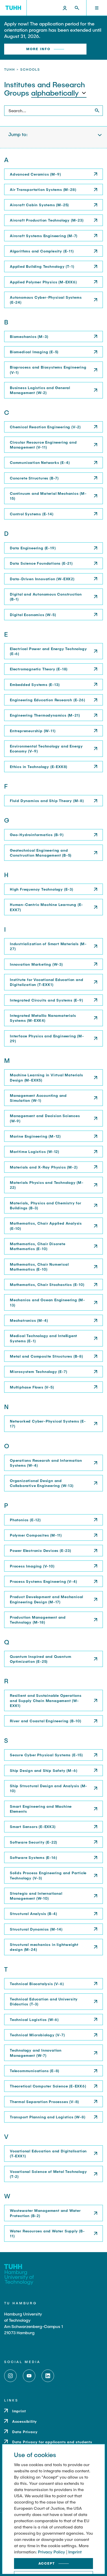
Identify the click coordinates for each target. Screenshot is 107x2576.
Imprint (75, 2552)
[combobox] (59, 93)
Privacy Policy (52, 2552)
